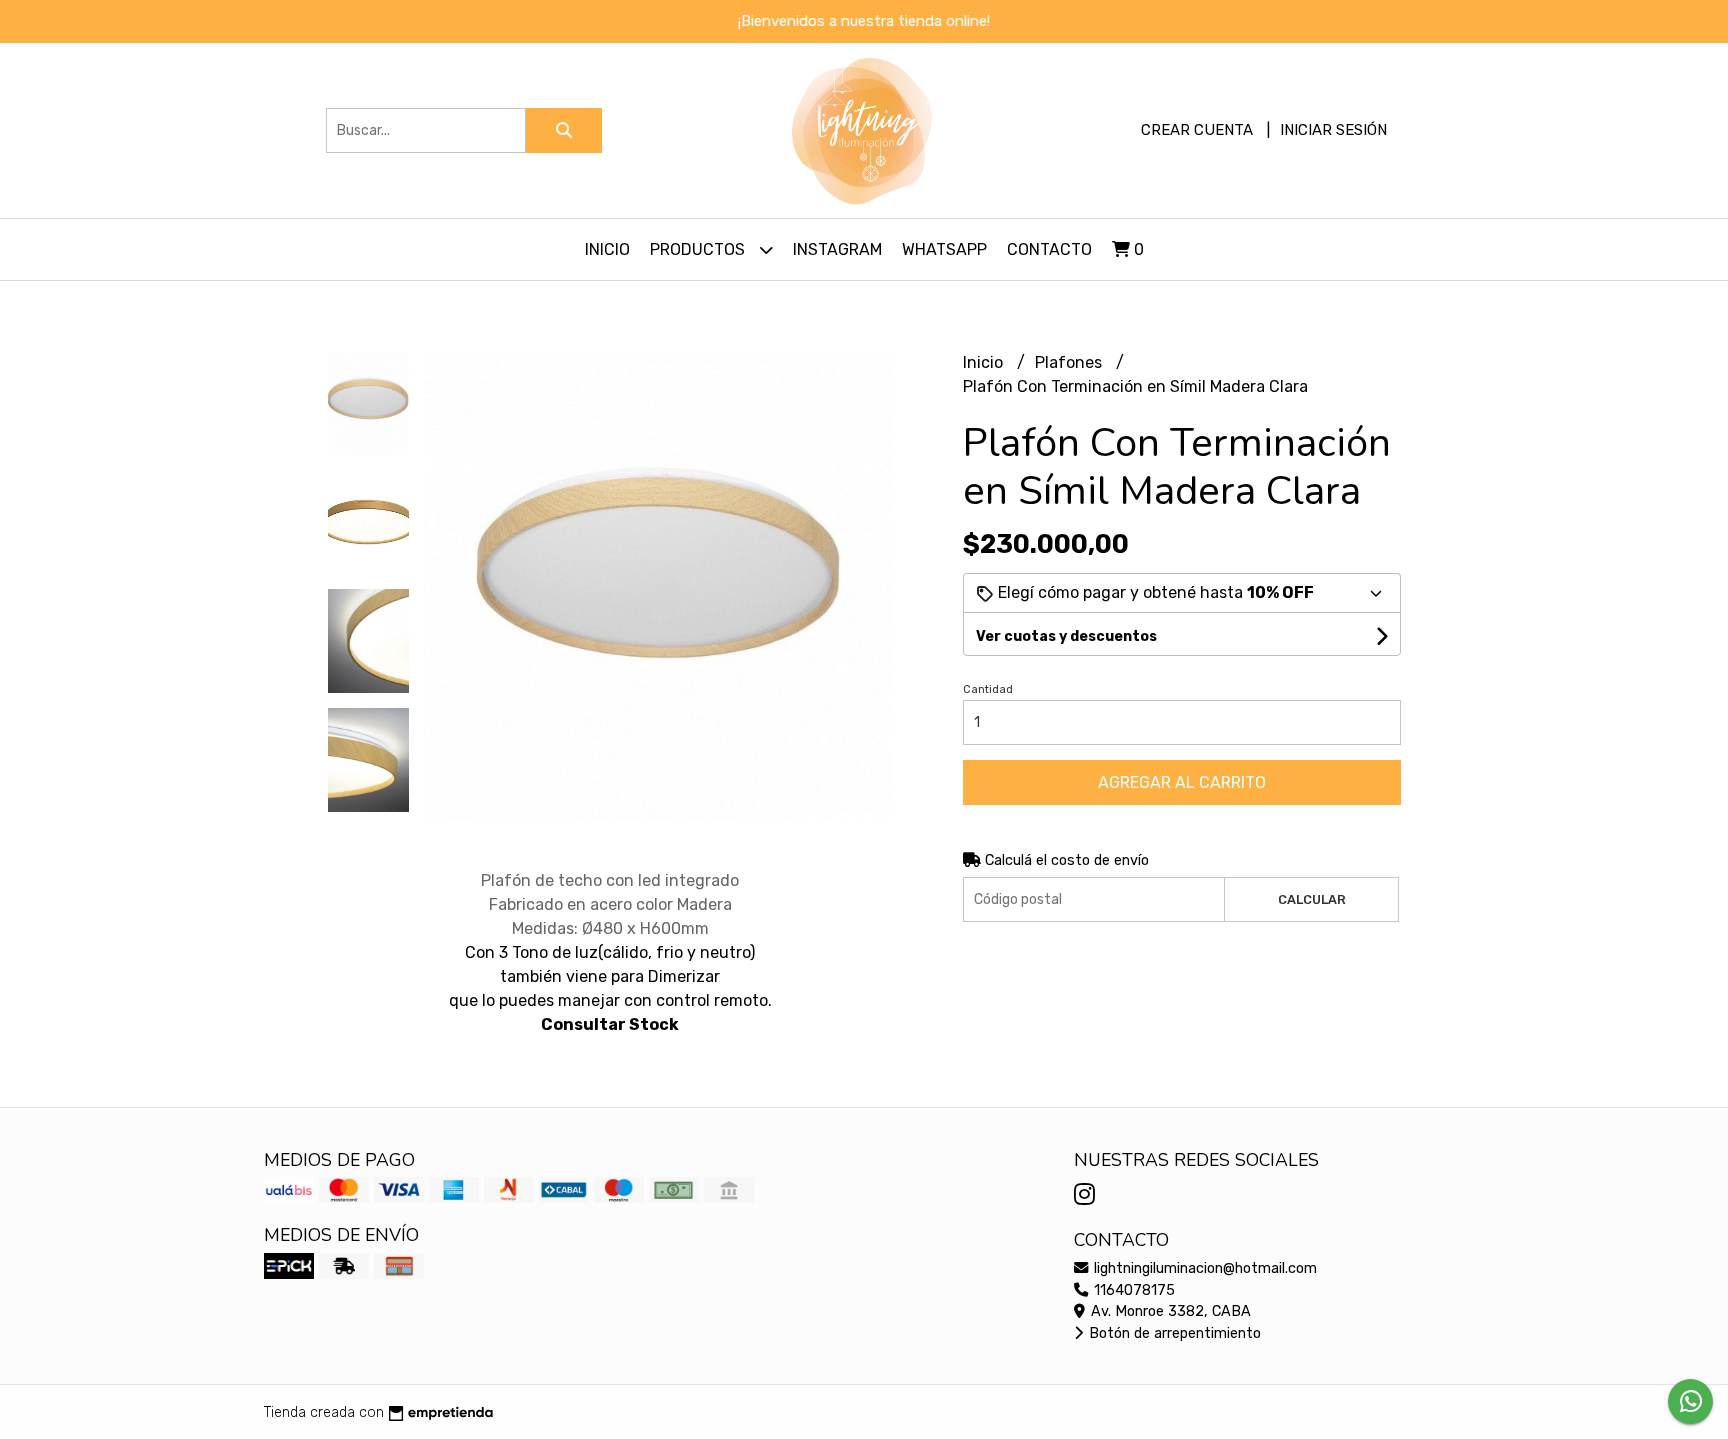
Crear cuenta (1197, 130)
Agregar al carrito (1182, 782)
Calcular (1312, 899)
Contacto (1049, 249)
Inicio (607, 249)
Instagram (837, 249)
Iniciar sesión (1333, 130)
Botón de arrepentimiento (1173, 1333)
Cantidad (988, 689)
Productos (699, 249)
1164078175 (1132, 1290)
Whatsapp (944, 249)
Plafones (1070, 362)
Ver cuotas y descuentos (1066, 636)
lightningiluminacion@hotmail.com (1203, 1268)
